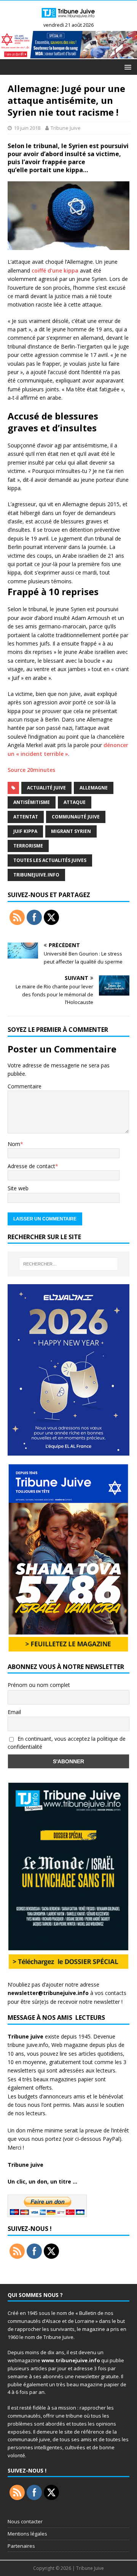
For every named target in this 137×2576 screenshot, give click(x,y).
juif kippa (25, 831)
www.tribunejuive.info (71, 2360)
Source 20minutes (32, 770)
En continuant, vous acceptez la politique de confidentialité (67, 1743)
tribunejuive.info (36, 875)
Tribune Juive (66, 128)
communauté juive (76, 817)
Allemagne (94, 788)
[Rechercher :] (68, 1264)
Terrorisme (28, 846)
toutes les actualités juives (50, 860)
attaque (75, 802)
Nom (14, 1144)
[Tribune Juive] (68, 19)
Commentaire (25, 1086)
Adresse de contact (31, 1166)
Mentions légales (27, 2534)
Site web (18, 1188)
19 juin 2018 (27, 128)
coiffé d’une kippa (55, 270)
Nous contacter (25, 2521)
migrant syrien (71, 831)
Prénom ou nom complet (39, 1685)
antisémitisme (32, 802)
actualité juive (46, 788)
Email (14, 1712)
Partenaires (21, 2546)
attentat (26, 817)
